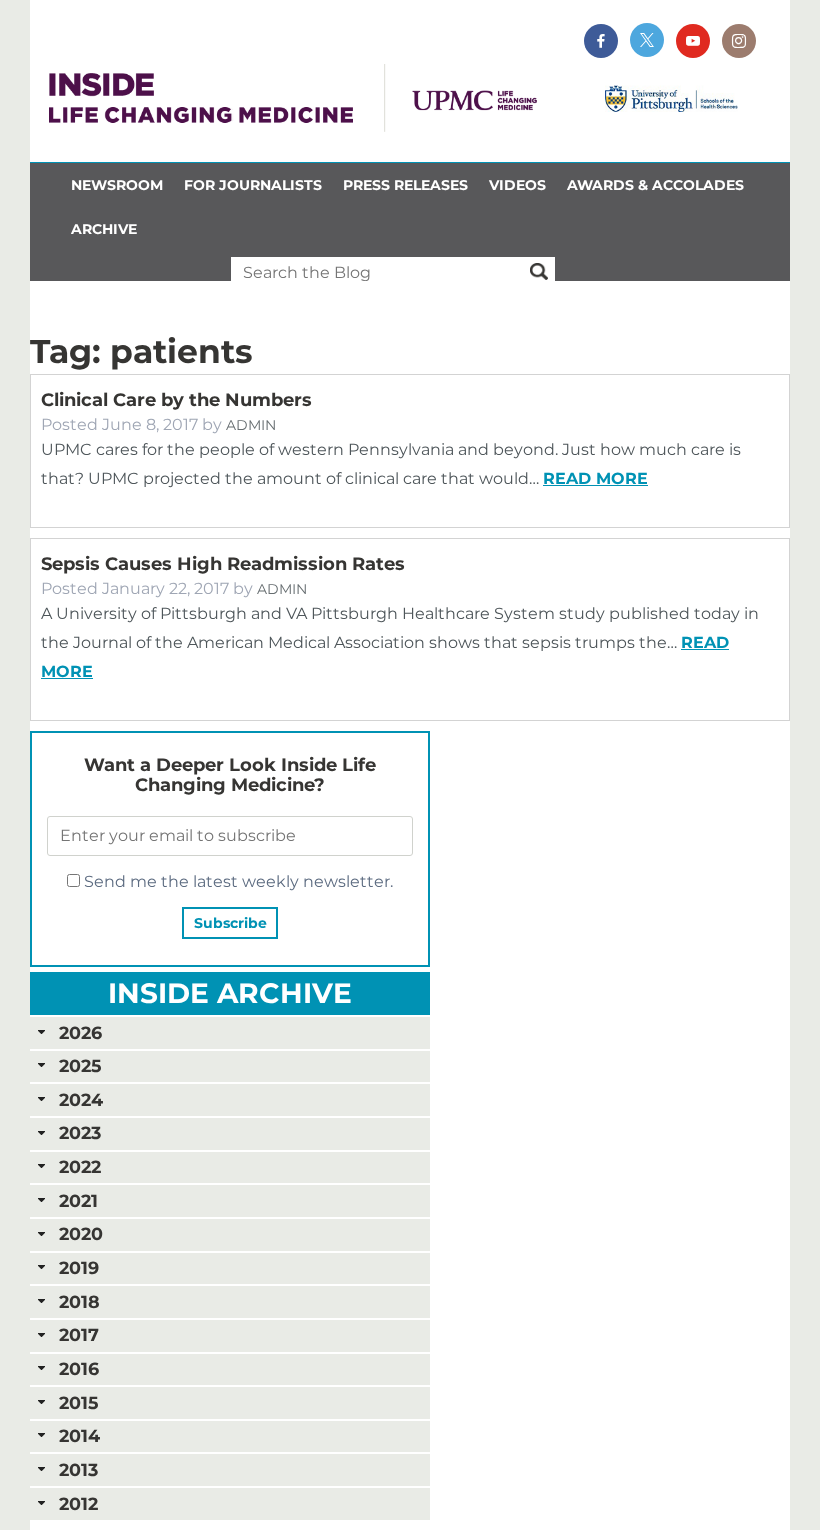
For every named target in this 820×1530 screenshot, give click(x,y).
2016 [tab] (79, 1368)
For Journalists (253, 185)
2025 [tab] (80, 1065)
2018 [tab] (79, 1301)
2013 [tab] (78, 1469)
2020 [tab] (81, 1233)
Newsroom (117, 185)
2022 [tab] (80, 1166)
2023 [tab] (80, 1132)
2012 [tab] (78, 1503)
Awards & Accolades (655, 185)
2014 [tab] (79, 1435)
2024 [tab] (81, 1099)
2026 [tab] (80, 1032)
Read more (595, 478)
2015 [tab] (78, 1402)
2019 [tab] (79, 1267)
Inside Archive (230, 993)
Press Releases (405, 185)
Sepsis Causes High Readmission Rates (223, 564)
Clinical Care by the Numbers (176, 400)
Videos (517, 185)
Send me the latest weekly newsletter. (236, 881)
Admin (251, 425)
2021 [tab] (78, 1200)
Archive (104, 229)
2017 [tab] (79, 1334)
